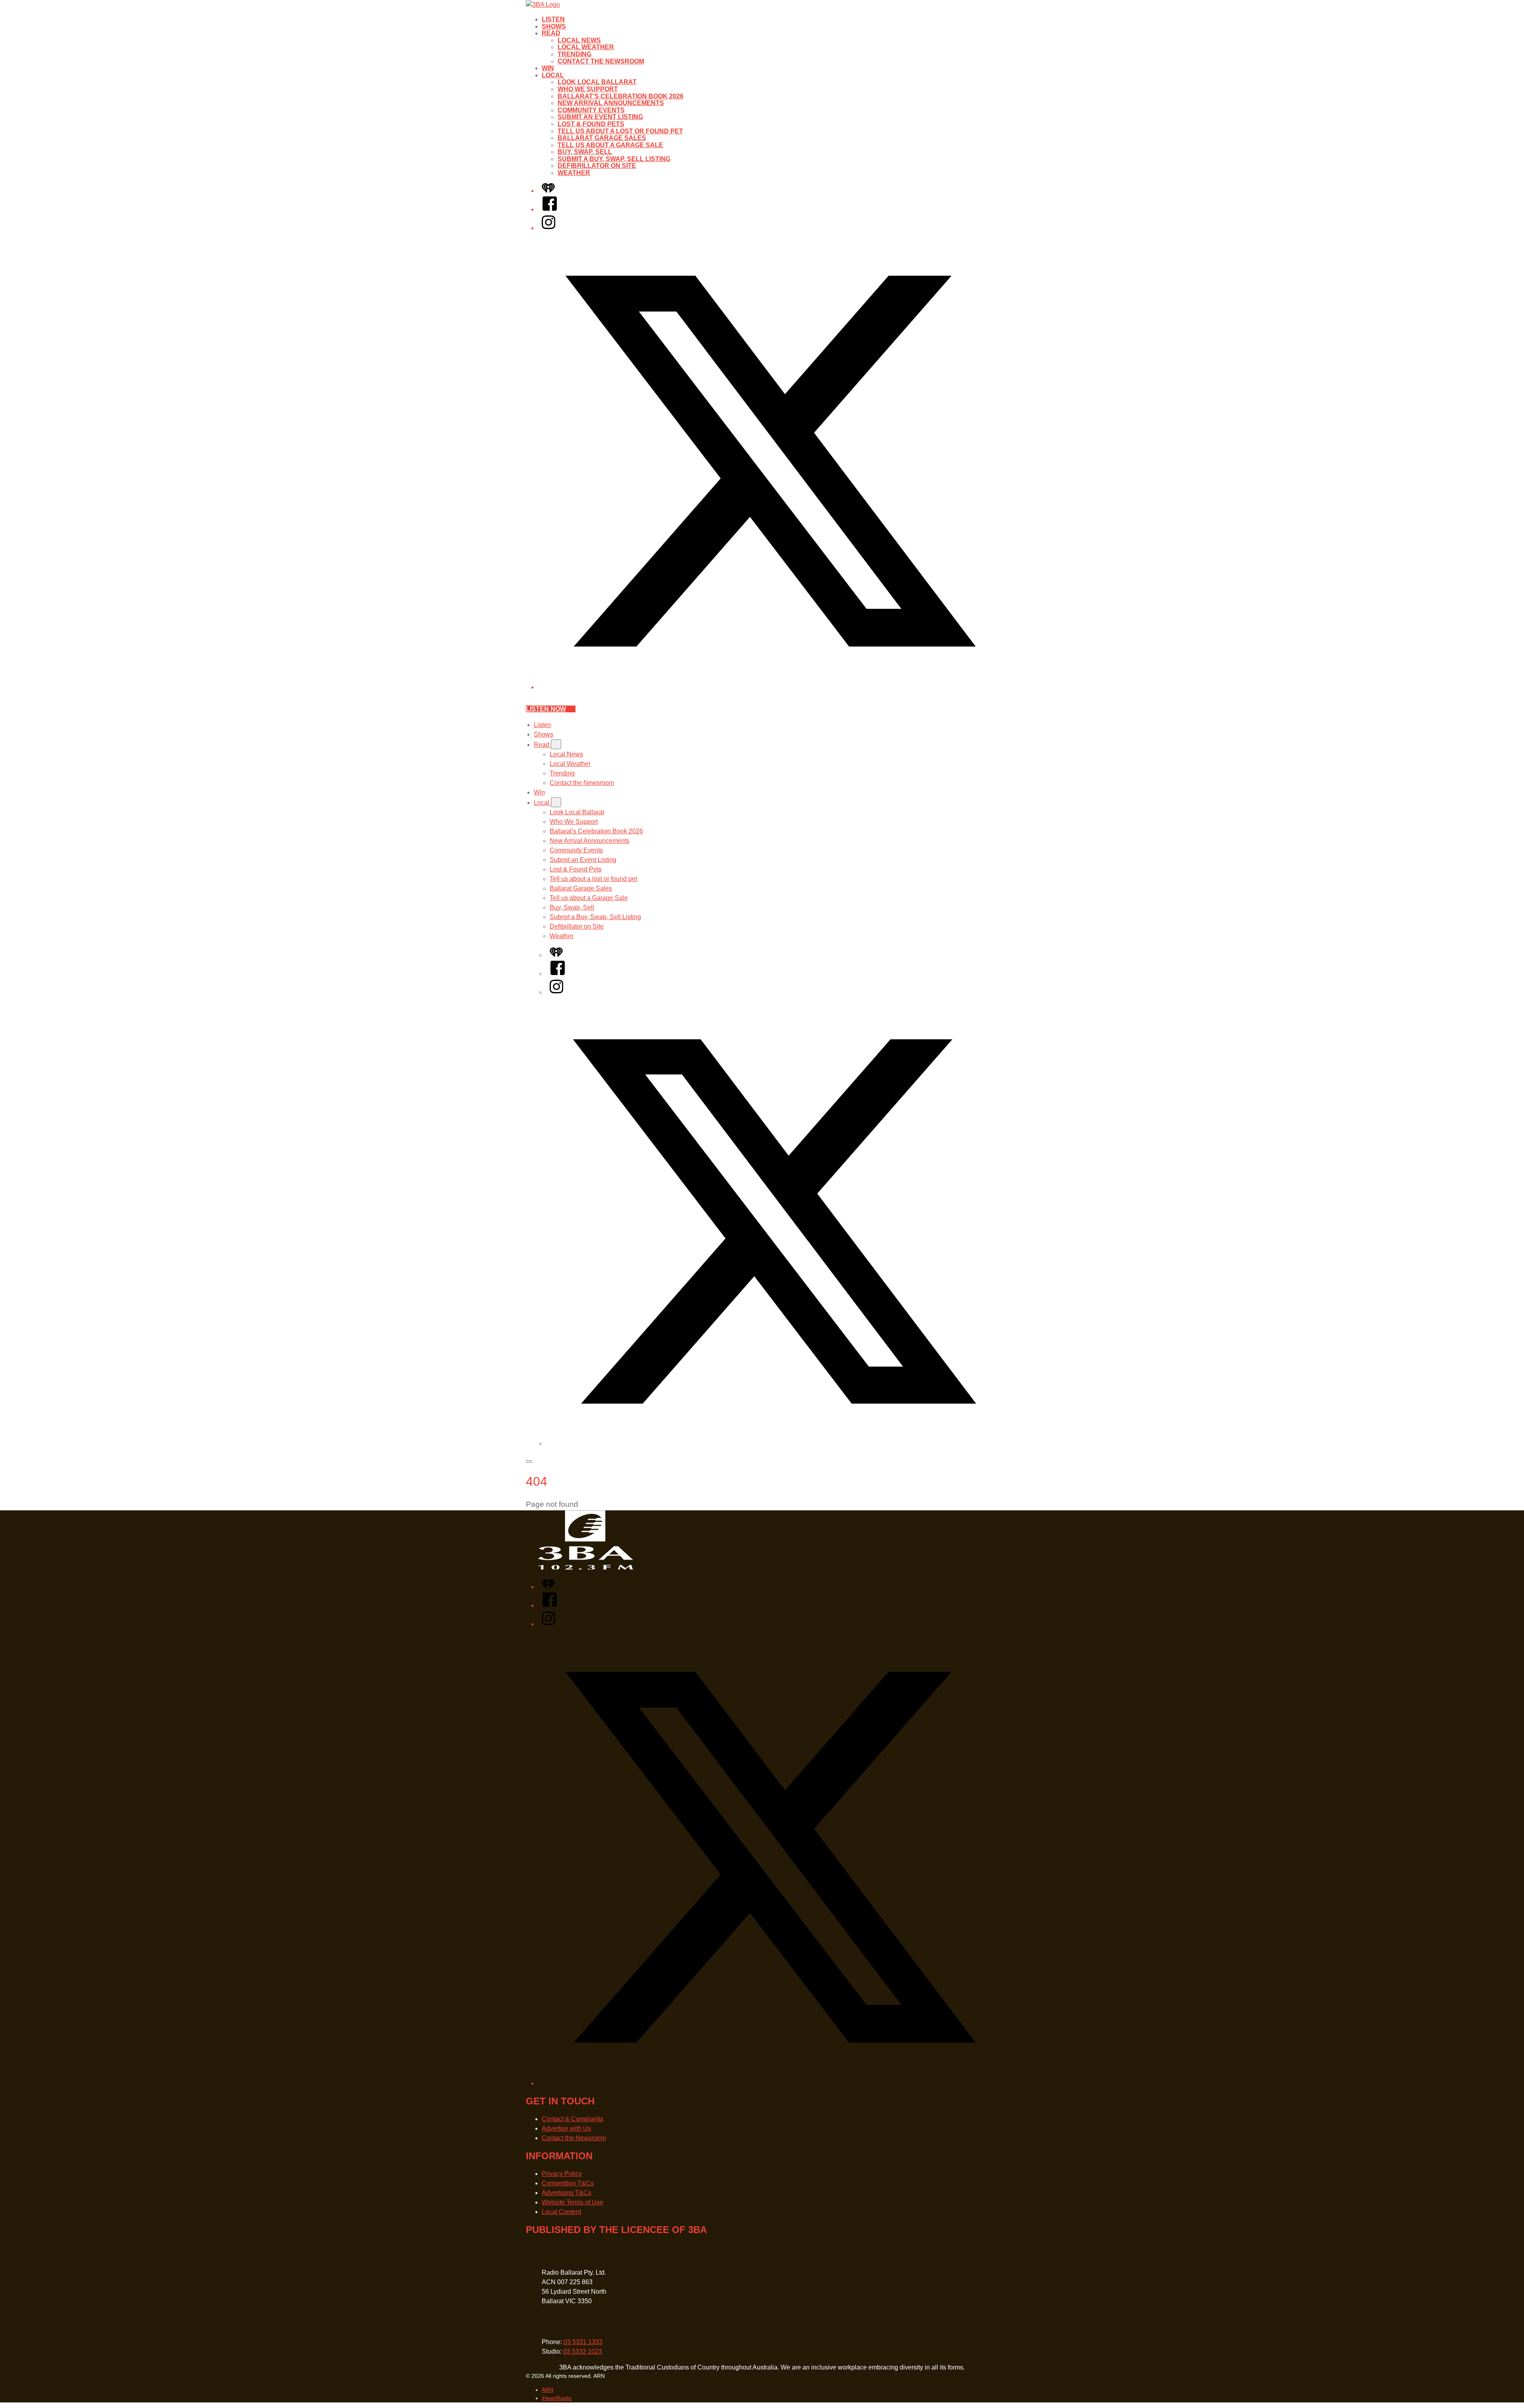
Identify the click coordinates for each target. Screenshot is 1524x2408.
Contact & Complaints (572, 2119)
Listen (553, 19)
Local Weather (586, 47)
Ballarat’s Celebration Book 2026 (621, 96)
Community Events (591, 110)
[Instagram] (548, 228)
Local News (579, 40)
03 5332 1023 (583, 2351)
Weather (574, 173)
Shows (554, 26)
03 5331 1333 (583, 2342)
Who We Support (588, 89)
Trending (574, 54)
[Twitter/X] (770, 687)
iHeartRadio (557, 2398)
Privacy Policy (562, 2174)
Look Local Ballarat (597, 82)
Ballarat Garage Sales (602, 138)
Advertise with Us (566, 2128)
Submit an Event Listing (600, 117)
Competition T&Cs (568, 2183)
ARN (547, 2390)
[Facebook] (550, 209)
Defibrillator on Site (597, 166)
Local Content (561, 2212)
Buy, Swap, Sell (585, 152)
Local (553, 75)
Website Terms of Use (572, 2202)
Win (548, 68)
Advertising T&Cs (567, 2193)
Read (551, 33)
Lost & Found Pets (591, 124)
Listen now (546, 709)
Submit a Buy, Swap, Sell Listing (614, 159)
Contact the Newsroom (601, 61)
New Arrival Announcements (611, 103)
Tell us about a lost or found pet (620, 131)
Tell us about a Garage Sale (610, 145)
